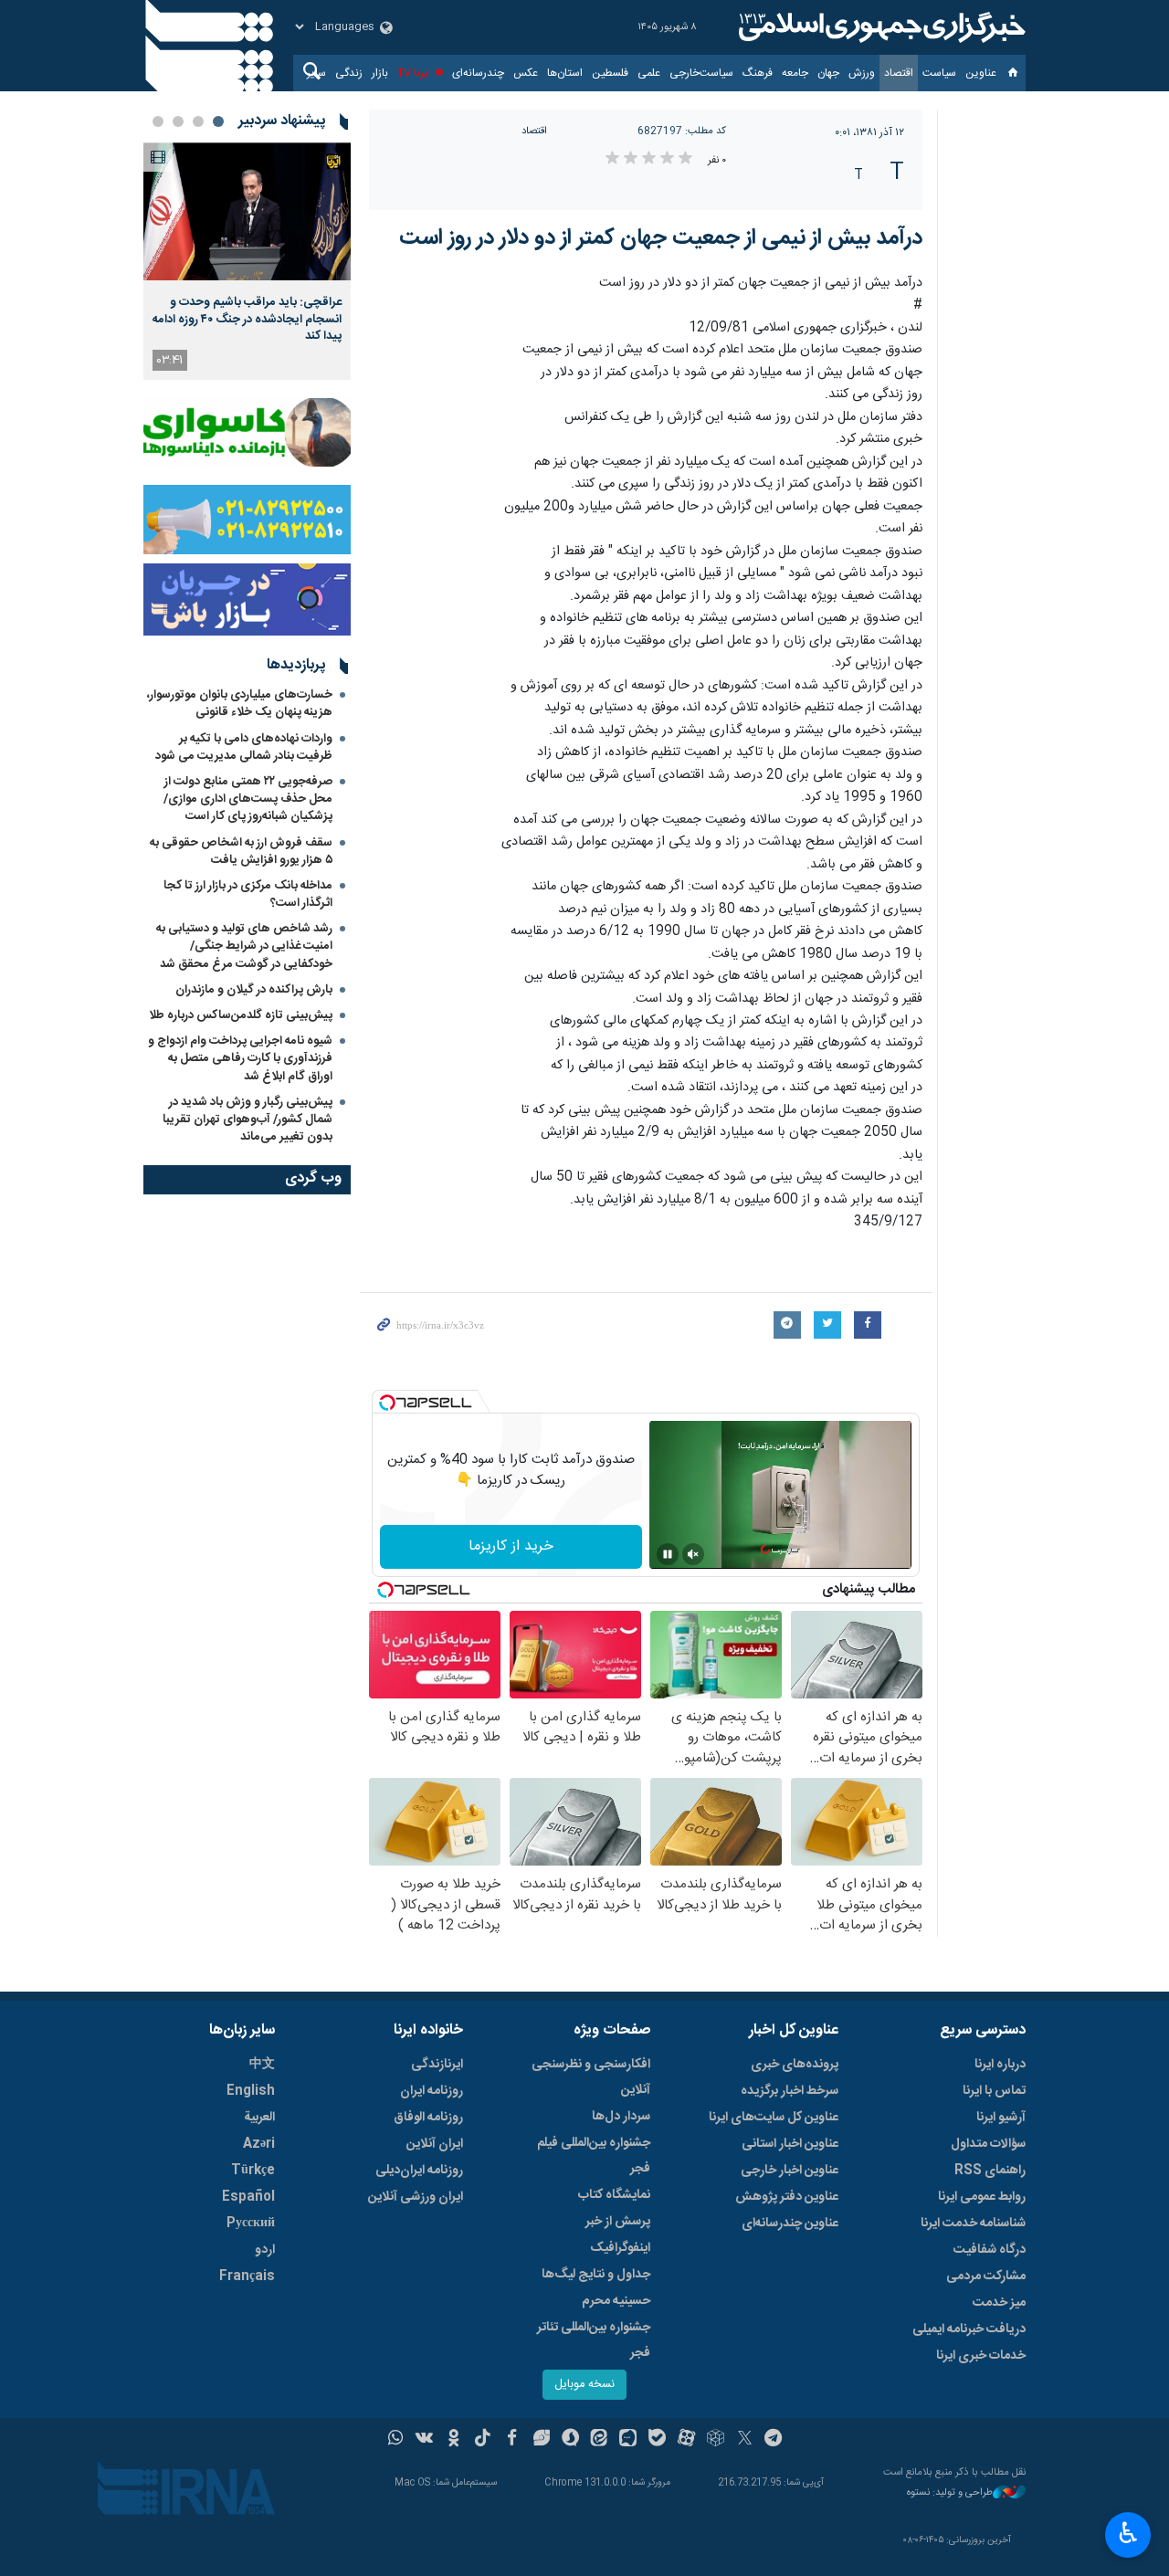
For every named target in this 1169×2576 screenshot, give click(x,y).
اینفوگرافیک (620, 2248)
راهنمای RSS (990, 2171)
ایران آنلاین (435, 2144)
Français (247, 2276)
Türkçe (253, 2171)
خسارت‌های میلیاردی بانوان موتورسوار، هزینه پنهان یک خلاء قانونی (240, 704)
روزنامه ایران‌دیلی (419, 2171)
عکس (526, 73)
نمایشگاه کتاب (614, 2195)
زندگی (349, 73)
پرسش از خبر (618, 2222)
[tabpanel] (247, 261)
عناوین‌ (981, 73)
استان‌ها (565, 73)
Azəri (259, 2144)
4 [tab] (158, 121)
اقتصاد (899, 73)
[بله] (657, 2440)
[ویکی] (424, 2440)
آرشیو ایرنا (1001, 2118)
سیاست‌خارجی (701, 73)
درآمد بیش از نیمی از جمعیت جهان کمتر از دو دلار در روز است (661, 238)
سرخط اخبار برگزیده (790, 2091)
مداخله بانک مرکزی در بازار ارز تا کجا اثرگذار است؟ (248, 894)
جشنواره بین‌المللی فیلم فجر (594, 2156)
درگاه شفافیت (990, 2250)
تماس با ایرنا (994, 2091)
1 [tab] (218, 121)
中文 (262, 2065)
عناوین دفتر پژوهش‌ (787, 2197)
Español (248, 2197)
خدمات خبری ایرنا (981, 2356)
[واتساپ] (396, 2440)
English (251, 2091)
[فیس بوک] (512, 2440)
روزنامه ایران (432, 2091)
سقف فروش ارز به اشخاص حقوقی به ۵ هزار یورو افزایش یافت (241, 852)
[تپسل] (387, 1403)
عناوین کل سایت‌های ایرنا (774, 2118)
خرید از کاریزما (511, 1546)
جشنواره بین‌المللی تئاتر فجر (594, 2340)
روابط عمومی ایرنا (982, 2197)
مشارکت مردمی (986, 2276)
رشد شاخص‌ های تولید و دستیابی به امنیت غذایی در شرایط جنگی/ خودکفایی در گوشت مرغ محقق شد (244, 946)
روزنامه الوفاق (428, 2118)
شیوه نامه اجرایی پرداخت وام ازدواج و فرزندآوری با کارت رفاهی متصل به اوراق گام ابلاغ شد (240, 1058)
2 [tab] (198, 121)
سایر (316, 73)
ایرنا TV (414, 73)
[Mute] (693, 1554)
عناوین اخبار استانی (790, 2144)
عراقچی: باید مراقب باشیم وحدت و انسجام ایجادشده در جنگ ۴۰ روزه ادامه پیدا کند (247, 319)
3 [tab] (178, 121)
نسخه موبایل (584, 2385)
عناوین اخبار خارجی (790, 2171)
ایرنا (879, 27)
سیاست (939, 73)
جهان (828, 73)
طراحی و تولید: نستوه (950, 2493)
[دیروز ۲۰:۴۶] (247, 211)
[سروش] (570, 2440)
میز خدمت (999, 2303)
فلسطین (610, 73)
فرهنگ (758, 73)
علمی (649, 73)
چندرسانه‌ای (478, 73)
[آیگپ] (628, 2440)
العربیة (259, 2118)
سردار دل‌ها (621, 2117)
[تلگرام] (774, 2440)
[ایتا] (600, 2440)
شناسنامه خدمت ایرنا (973, 2224)
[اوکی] (453, 2440)
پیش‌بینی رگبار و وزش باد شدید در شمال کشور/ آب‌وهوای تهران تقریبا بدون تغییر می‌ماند (247, 1120)
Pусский (251, 2224)
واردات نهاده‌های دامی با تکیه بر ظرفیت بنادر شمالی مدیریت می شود (244, 747)
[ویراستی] (541, 2440)
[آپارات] (686, 2440)
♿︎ (1128, 2533)
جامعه (795, 73)
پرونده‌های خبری (795, 2065)
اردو (265, 2250)
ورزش (862, 73)
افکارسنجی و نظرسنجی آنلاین (591, 2077)
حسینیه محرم (616, 2301)
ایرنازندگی (437, 2065)
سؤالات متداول (988, 2144)
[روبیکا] (716, 2440)
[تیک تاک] (483, 2440)
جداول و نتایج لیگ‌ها (596, 2275)
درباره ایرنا (1000, 2065)
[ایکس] (745, 2440)
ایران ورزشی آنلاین (416, 2197)
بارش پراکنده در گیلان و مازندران (253, 990)
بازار (380, 73)
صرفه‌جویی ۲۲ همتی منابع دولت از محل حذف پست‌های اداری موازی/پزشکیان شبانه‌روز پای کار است (248, 799)
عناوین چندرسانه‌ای (790, 2224)
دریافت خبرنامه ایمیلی (969, 2329)
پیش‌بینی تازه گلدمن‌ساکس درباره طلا (241, 1015)
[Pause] (668, 1554)
